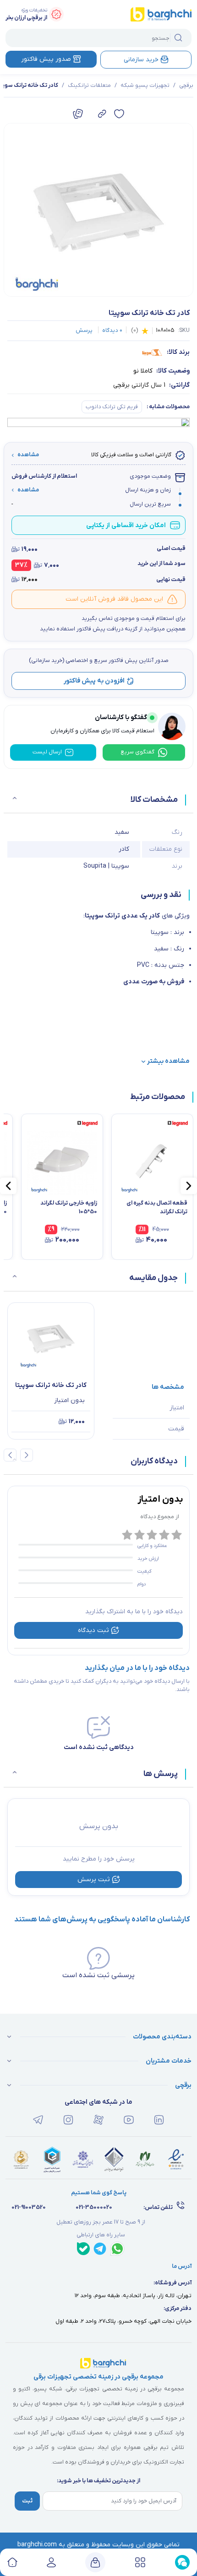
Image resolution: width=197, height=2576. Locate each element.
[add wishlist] (119, 114)
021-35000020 (94, 2208)
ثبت (27, 2501)
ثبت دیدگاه (93, 1630)
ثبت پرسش (94, 1880)
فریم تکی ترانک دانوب (112, 407)
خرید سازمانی (141, 60)
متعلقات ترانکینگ (89, 85)
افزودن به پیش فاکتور (94, 681)
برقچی (186, 85)
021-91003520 (29, 2208)
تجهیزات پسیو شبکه (145, 85)
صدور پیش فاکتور (46, 59)
